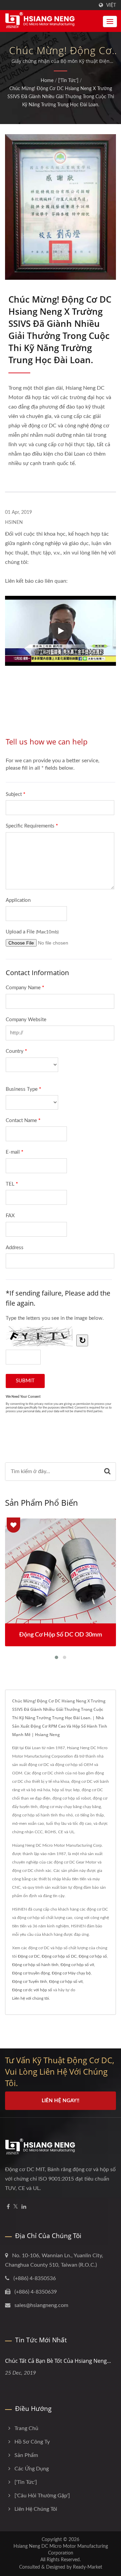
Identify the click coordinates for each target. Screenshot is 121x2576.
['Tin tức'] (68, 81)
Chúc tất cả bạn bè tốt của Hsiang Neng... (58, 2361)
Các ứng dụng (32, 2469)
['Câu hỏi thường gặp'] (42, 2496)
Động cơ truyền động (31, 1973)
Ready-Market (88, 2567)
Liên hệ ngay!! (61, 2101)
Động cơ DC (29, 1956)
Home (47, 81)
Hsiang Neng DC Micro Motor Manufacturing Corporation (61, 2550)
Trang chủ (26, 2428)
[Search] (107, 1472)
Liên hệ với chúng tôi (31, 1998)
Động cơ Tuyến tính (30, 1982)
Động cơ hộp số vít (77, 1965)
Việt (111, 5)
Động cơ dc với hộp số (32, 1990)
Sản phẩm (26, 2455)
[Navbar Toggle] (110, 22)
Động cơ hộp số (93, 1956)
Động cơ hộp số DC (59, 1956)
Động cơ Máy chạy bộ (71, 1973)
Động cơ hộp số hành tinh (35, 1965)
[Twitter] (16, 2207)
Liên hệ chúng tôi (36, 2509)
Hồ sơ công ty (32, 2442)
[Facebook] (8, 2207)
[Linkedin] (24, 2207)
